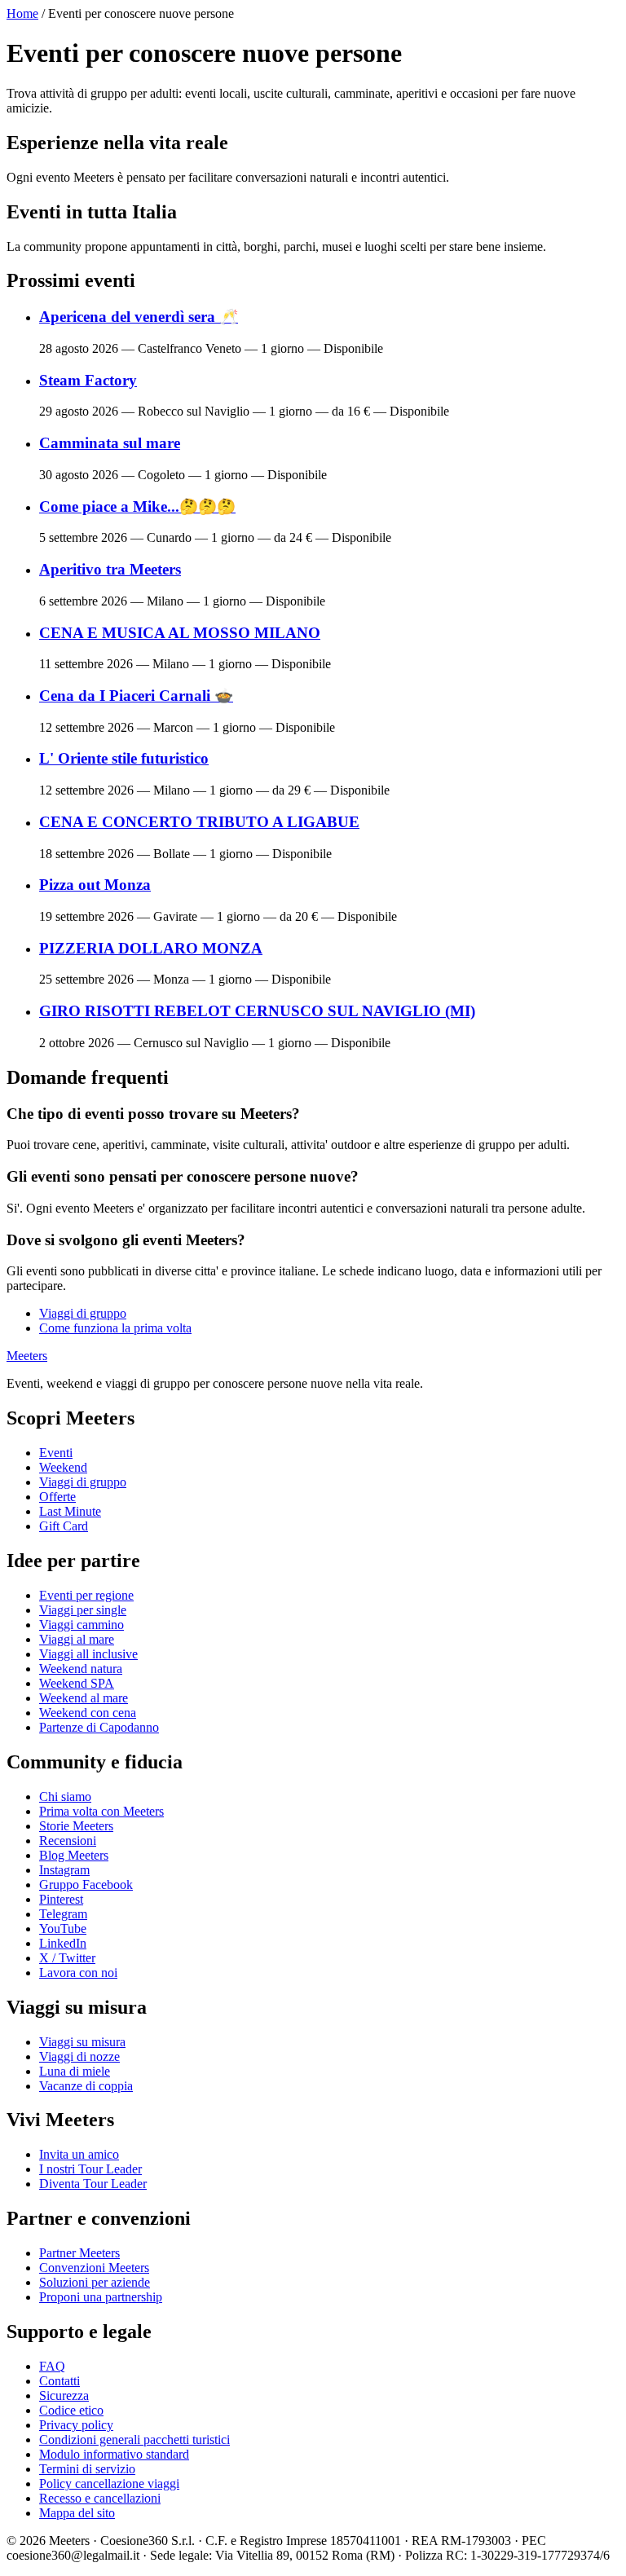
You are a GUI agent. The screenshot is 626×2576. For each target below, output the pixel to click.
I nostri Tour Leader (90, 2169)
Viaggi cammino (82, 1625)
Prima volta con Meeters (101, 1811)
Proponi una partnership (101, 2297)
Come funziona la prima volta (115, 1328)
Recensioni (68, 1841)
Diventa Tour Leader (93, 2184)
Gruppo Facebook (86, 1885)
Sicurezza (64, 2395)
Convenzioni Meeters (94, 2268)
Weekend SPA (77, 1683)
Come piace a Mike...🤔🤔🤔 (137, 506)
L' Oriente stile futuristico (124, 758)
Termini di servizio (87, 2469)
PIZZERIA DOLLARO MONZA (151, 948)
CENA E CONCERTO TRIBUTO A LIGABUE (199, 822)
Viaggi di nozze (79, 2056)
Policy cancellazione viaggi (109, 2484)
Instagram (64, 1870)
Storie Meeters (76, 1826)
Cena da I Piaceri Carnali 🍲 (136, 696)
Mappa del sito (77, 2513)
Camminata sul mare (110, 443)
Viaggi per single (83, 1610)
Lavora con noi (78, 1973)
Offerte (57, 1497)
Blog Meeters (74, 1855)
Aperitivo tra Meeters (110, 569)
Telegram (63, 1914)
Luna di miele (75, 2071)
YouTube (63, 1929)
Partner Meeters (79, 2253)
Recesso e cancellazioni (100, 2498)
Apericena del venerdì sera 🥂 (139, 317)
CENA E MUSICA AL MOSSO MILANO (180, 633)
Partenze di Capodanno (99, 1727)
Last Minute (70, 1511)
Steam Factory (88, 380)
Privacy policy (76, 2425)
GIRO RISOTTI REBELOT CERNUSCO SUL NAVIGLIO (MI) (257, 1011)
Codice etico (71, 2410)
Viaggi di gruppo (83, 1313)
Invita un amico (79, 2154)
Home (22, 13)
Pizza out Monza (95, 885)
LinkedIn (63, 1943)
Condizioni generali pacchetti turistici (134, 2439)
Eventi (56, 1453)
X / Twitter (67, 1958)
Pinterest (61, 1899)
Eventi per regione (86, 1595)
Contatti (60, 2381)
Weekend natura (81, 1669)
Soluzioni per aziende (95, 2282)
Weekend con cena (88, 1713)
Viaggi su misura (82, 2042)
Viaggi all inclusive (88, 1654)
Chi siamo (65, 1797)
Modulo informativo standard (114, 2454)
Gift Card (64, 1526)
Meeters (27, 1356)
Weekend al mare (84, 1698)
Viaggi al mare (77, 1639)
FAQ (52, 2366)
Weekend (63, 1467)
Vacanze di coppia (86, 2086)
